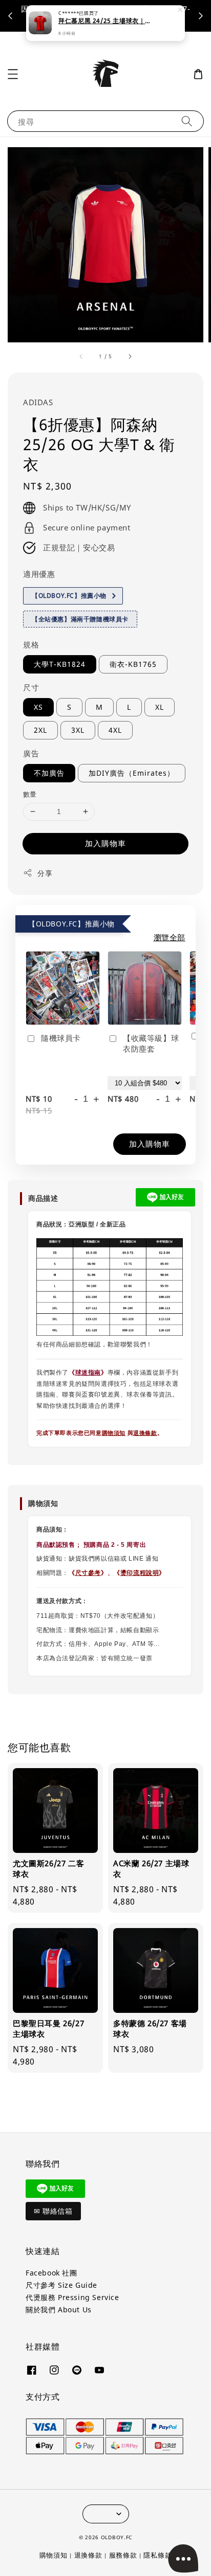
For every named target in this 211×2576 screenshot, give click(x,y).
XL (160, 707)
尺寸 (31, 687)
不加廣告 (49, 773)
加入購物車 (105, 843)
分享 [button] (45, 873)
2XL (40, 730)
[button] (13, 74)
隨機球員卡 (61, 1038)
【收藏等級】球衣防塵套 (151, 1043)
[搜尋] (187, 121)
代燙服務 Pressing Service (72, 2297)
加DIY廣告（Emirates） (132, 773)
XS (38, 707)
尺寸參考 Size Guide (61, 2285)
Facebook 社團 (51, 2273)
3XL (78, 730)
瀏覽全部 (170, 937)
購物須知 (114, 1433)
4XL (115, 730)
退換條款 (145, 1433)
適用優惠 (39, 574)
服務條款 (123, 2555)
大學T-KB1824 (60, 664)
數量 (30, 794)
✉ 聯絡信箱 (53, 2211)
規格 (31, 644)
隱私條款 (157, 2555)
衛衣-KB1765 (133, 664)
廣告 (31, 753)
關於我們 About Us (59, 2310)
